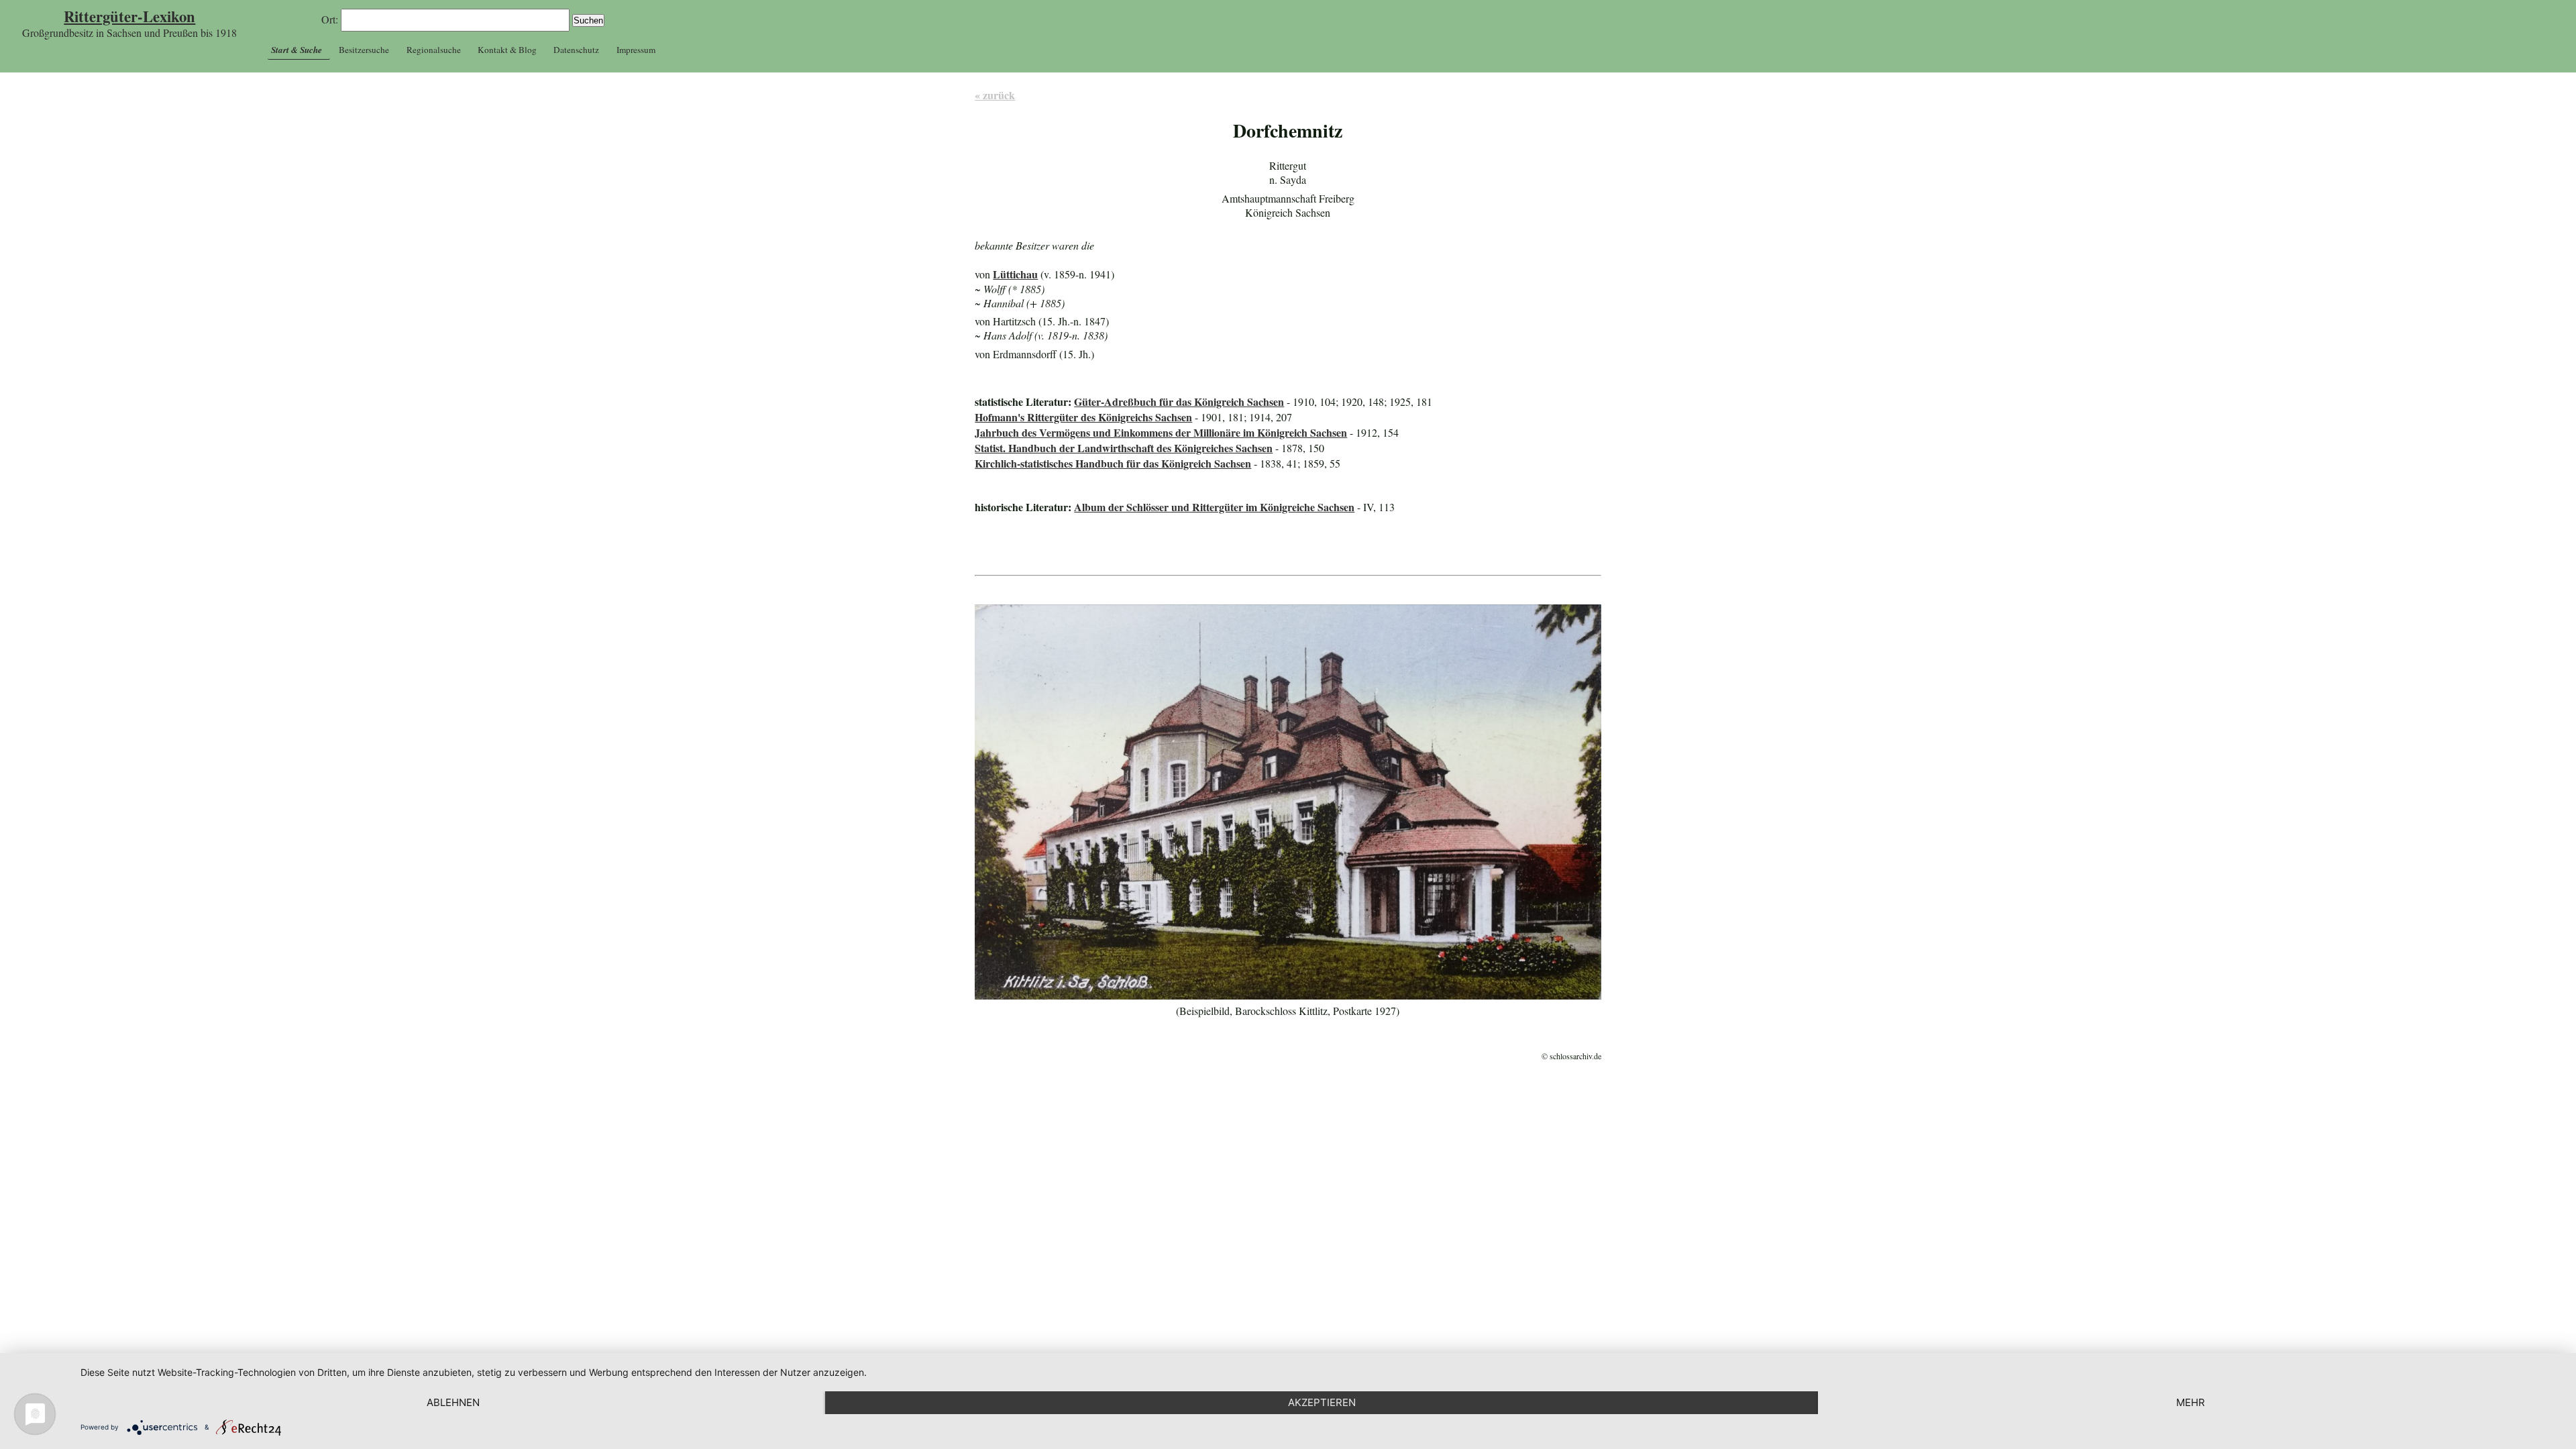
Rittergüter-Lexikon (129, 16)
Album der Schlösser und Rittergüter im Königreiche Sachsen (1214, 507)
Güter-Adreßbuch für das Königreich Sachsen (1179, 401)
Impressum (636, 50)
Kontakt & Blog (507, 50)
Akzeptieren (1322, 1402)
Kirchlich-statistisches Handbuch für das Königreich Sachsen (1113, 463)
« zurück (995, 95)
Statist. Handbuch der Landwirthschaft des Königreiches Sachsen (1124, 448)
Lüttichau (1015, 274)
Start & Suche (297, 50)
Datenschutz (576, 50)
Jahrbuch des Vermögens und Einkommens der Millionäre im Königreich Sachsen (1161, 432)
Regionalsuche (434, 50)
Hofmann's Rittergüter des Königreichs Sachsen (1083, 417)
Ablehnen (453, 1402)
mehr (2191, 1402)
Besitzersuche (364, 50)
